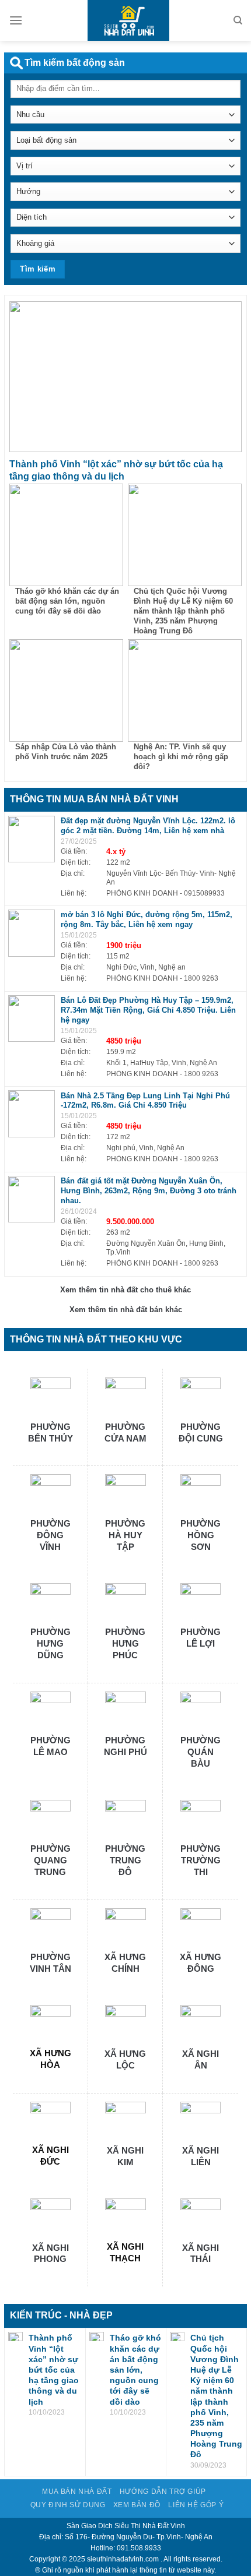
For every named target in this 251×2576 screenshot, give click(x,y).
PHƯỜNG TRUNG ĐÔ (125, 1860)
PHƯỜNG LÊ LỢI (201, 1638)
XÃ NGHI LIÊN (201, 2156)
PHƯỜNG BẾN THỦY (50, 1433)
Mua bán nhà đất (77, 2492)
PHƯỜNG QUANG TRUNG (50, 1860)
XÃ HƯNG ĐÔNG (201, 1963)
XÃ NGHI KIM (125, 2156)
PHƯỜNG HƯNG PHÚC (125, 1643)
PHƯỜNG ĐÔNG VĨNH (50, 1535)
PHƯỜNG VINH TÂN (50, 1963)
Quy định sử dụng (68, 2505)
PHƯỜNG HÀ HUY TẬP (125, 1535)
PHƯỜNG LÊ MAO (50, 1746)
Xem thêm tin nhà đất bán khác (126, 1310)
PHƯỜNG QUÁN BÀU (201, 1752)
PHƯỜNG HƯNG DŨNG (50, 1643)
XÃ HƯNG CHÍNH (125, 1963)
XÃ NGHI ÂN (201, 2059)
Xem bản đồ (137, 2505)
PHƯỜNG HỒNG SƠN (201, 1535)
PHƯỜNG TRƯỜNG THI (201, 1860)
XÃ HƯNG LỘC (125, 2059)
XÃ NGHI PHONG (50, 2253)
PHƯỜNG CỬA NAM (125, 1433)
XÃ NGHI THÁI (201, 2253)
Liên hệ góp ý (196, 2505)
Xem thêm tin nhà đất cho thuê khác (125, 1290)
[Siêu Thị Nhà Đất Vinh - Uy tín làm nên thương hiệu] (125, 20)
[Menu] (16, 20)
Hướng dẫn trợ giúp (163, 2492)
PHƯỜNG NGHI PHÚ (125, 1746)
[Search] (238, 20)
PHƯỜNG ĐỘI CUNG (201, 1433)
